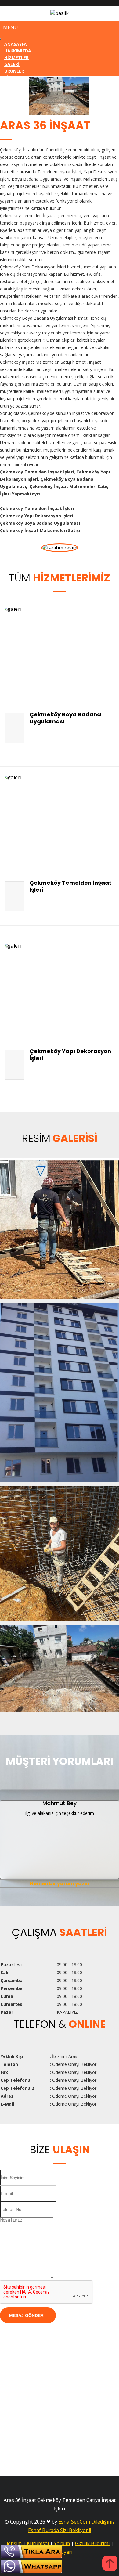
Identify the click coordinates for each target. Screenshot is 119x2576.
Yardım (62, 2543)
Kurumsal (38, 2543)
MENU (11, 27)
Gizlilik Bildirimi (92, 2543)
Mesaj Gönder (26, 2315)
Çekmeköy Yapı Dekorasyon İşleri (70, 1055)
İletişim (14, 2543)
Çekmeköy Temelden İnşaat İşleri (70, 886)
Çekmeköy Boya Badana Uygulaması (65, 718)
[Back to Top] (110, 2564)
